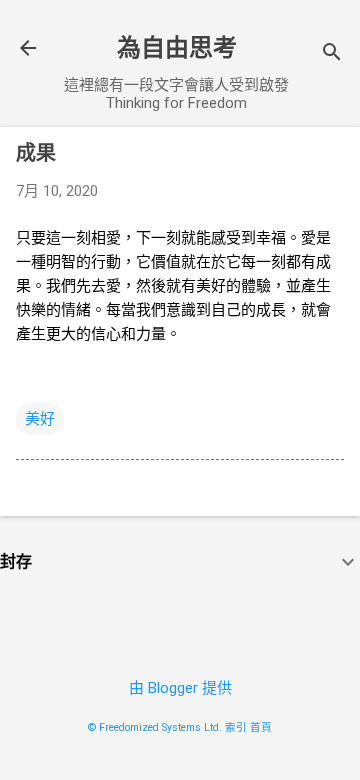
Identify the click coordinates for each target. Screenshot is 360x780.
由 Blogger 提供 (180, 688)
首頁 (261, 727)
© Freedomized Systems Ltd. (155, 727)
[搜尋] (332, 54)
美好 (40, 419)
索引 (236, 727)
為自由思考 (177, 48)
